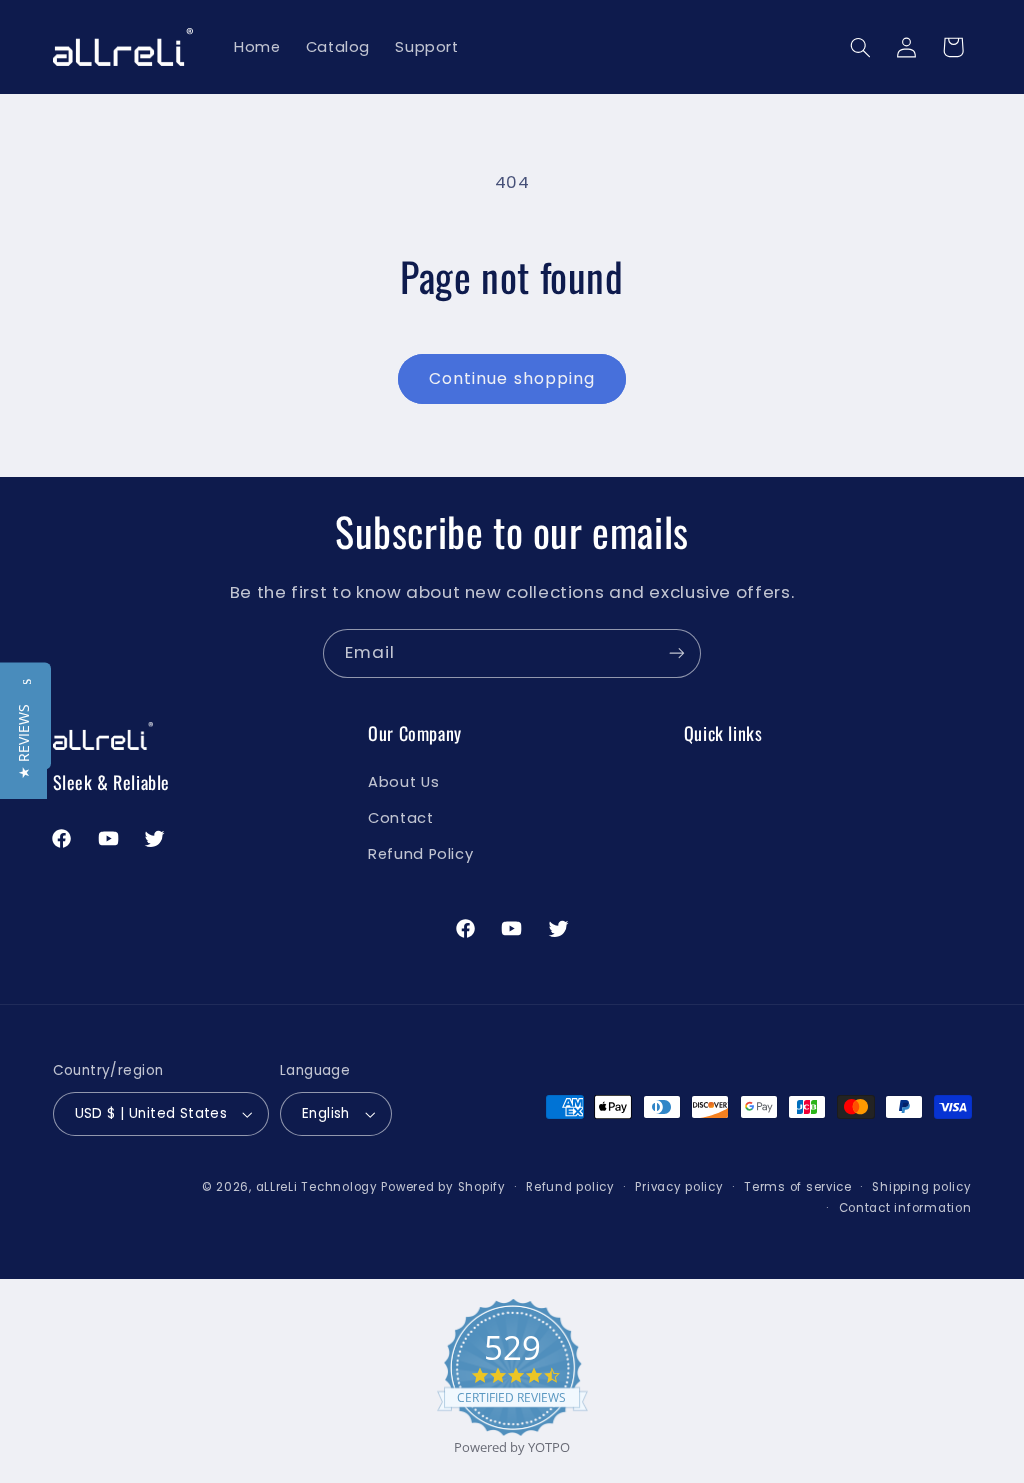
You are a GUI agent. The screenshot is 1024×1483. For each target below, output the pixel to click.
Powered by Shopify (443, 1187)
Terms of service (798, 1187)
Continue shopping (512, 378)
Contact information (905, 1208)
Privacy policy (679, 1187)
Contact (400, 818)
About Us (403, 782)
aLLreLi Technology (317, 1187)
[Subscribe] (677, 653)
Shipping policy (921, 1187)
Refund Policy (420, 854)
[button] (860, 47)
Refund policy (570, 1187)
